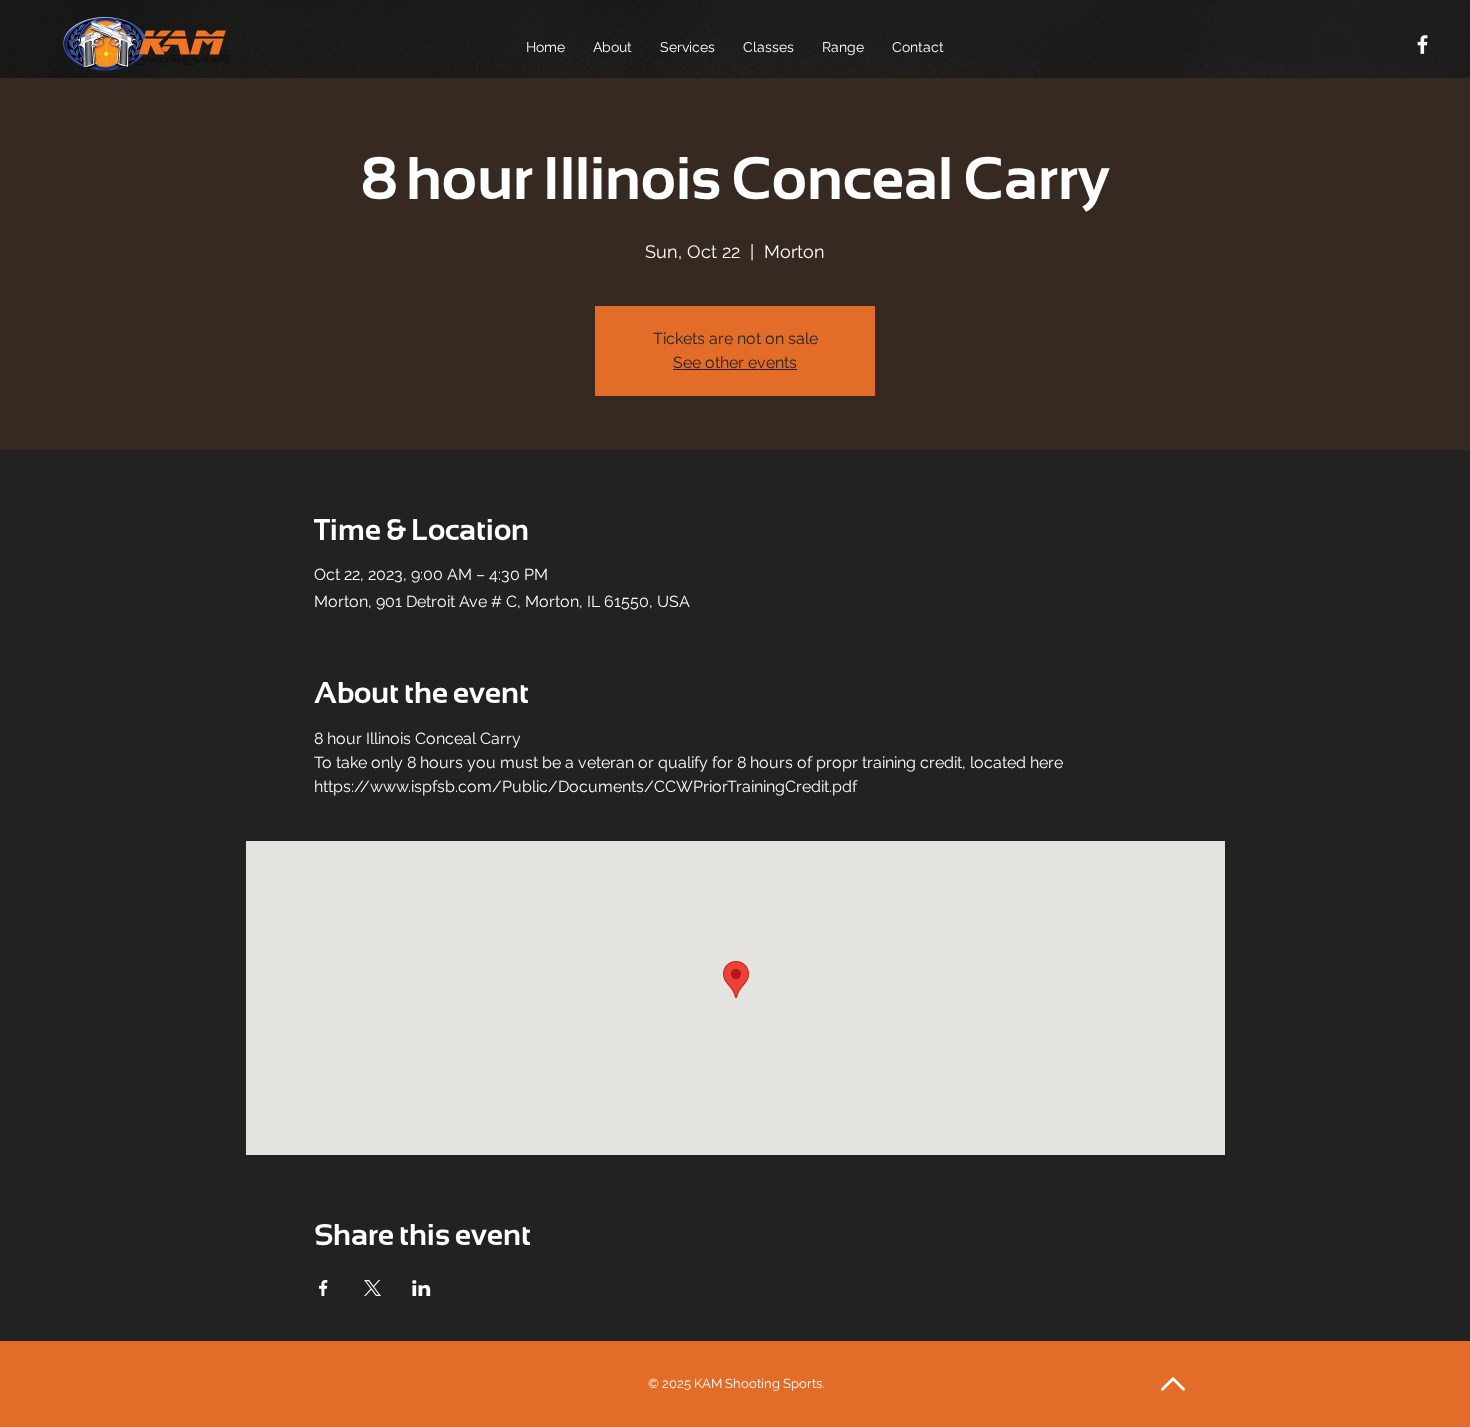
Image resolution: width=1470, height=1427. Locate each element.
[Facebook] (1422, 44)
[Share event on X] (372, 1288)
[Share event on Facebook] (323, 1288)
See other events (735, 362)
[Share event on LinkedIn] (421, 1288)
